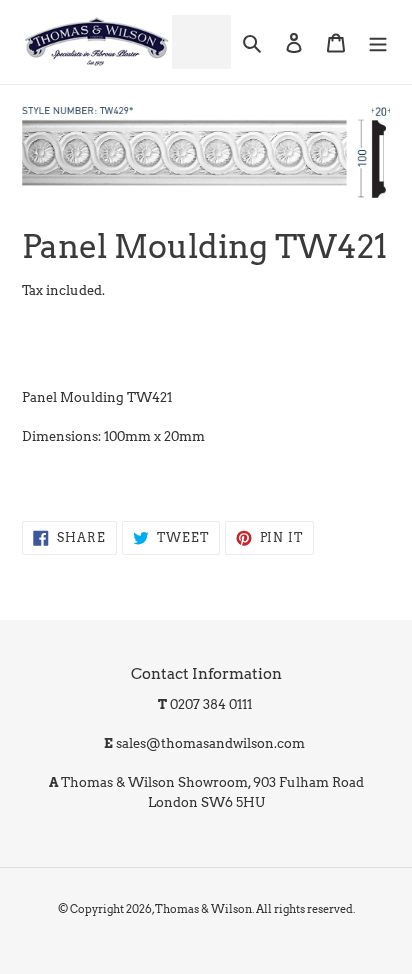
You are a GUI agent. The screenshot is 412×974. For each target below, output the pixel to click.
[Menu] (378, 41)
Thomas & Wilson (203, 909)
